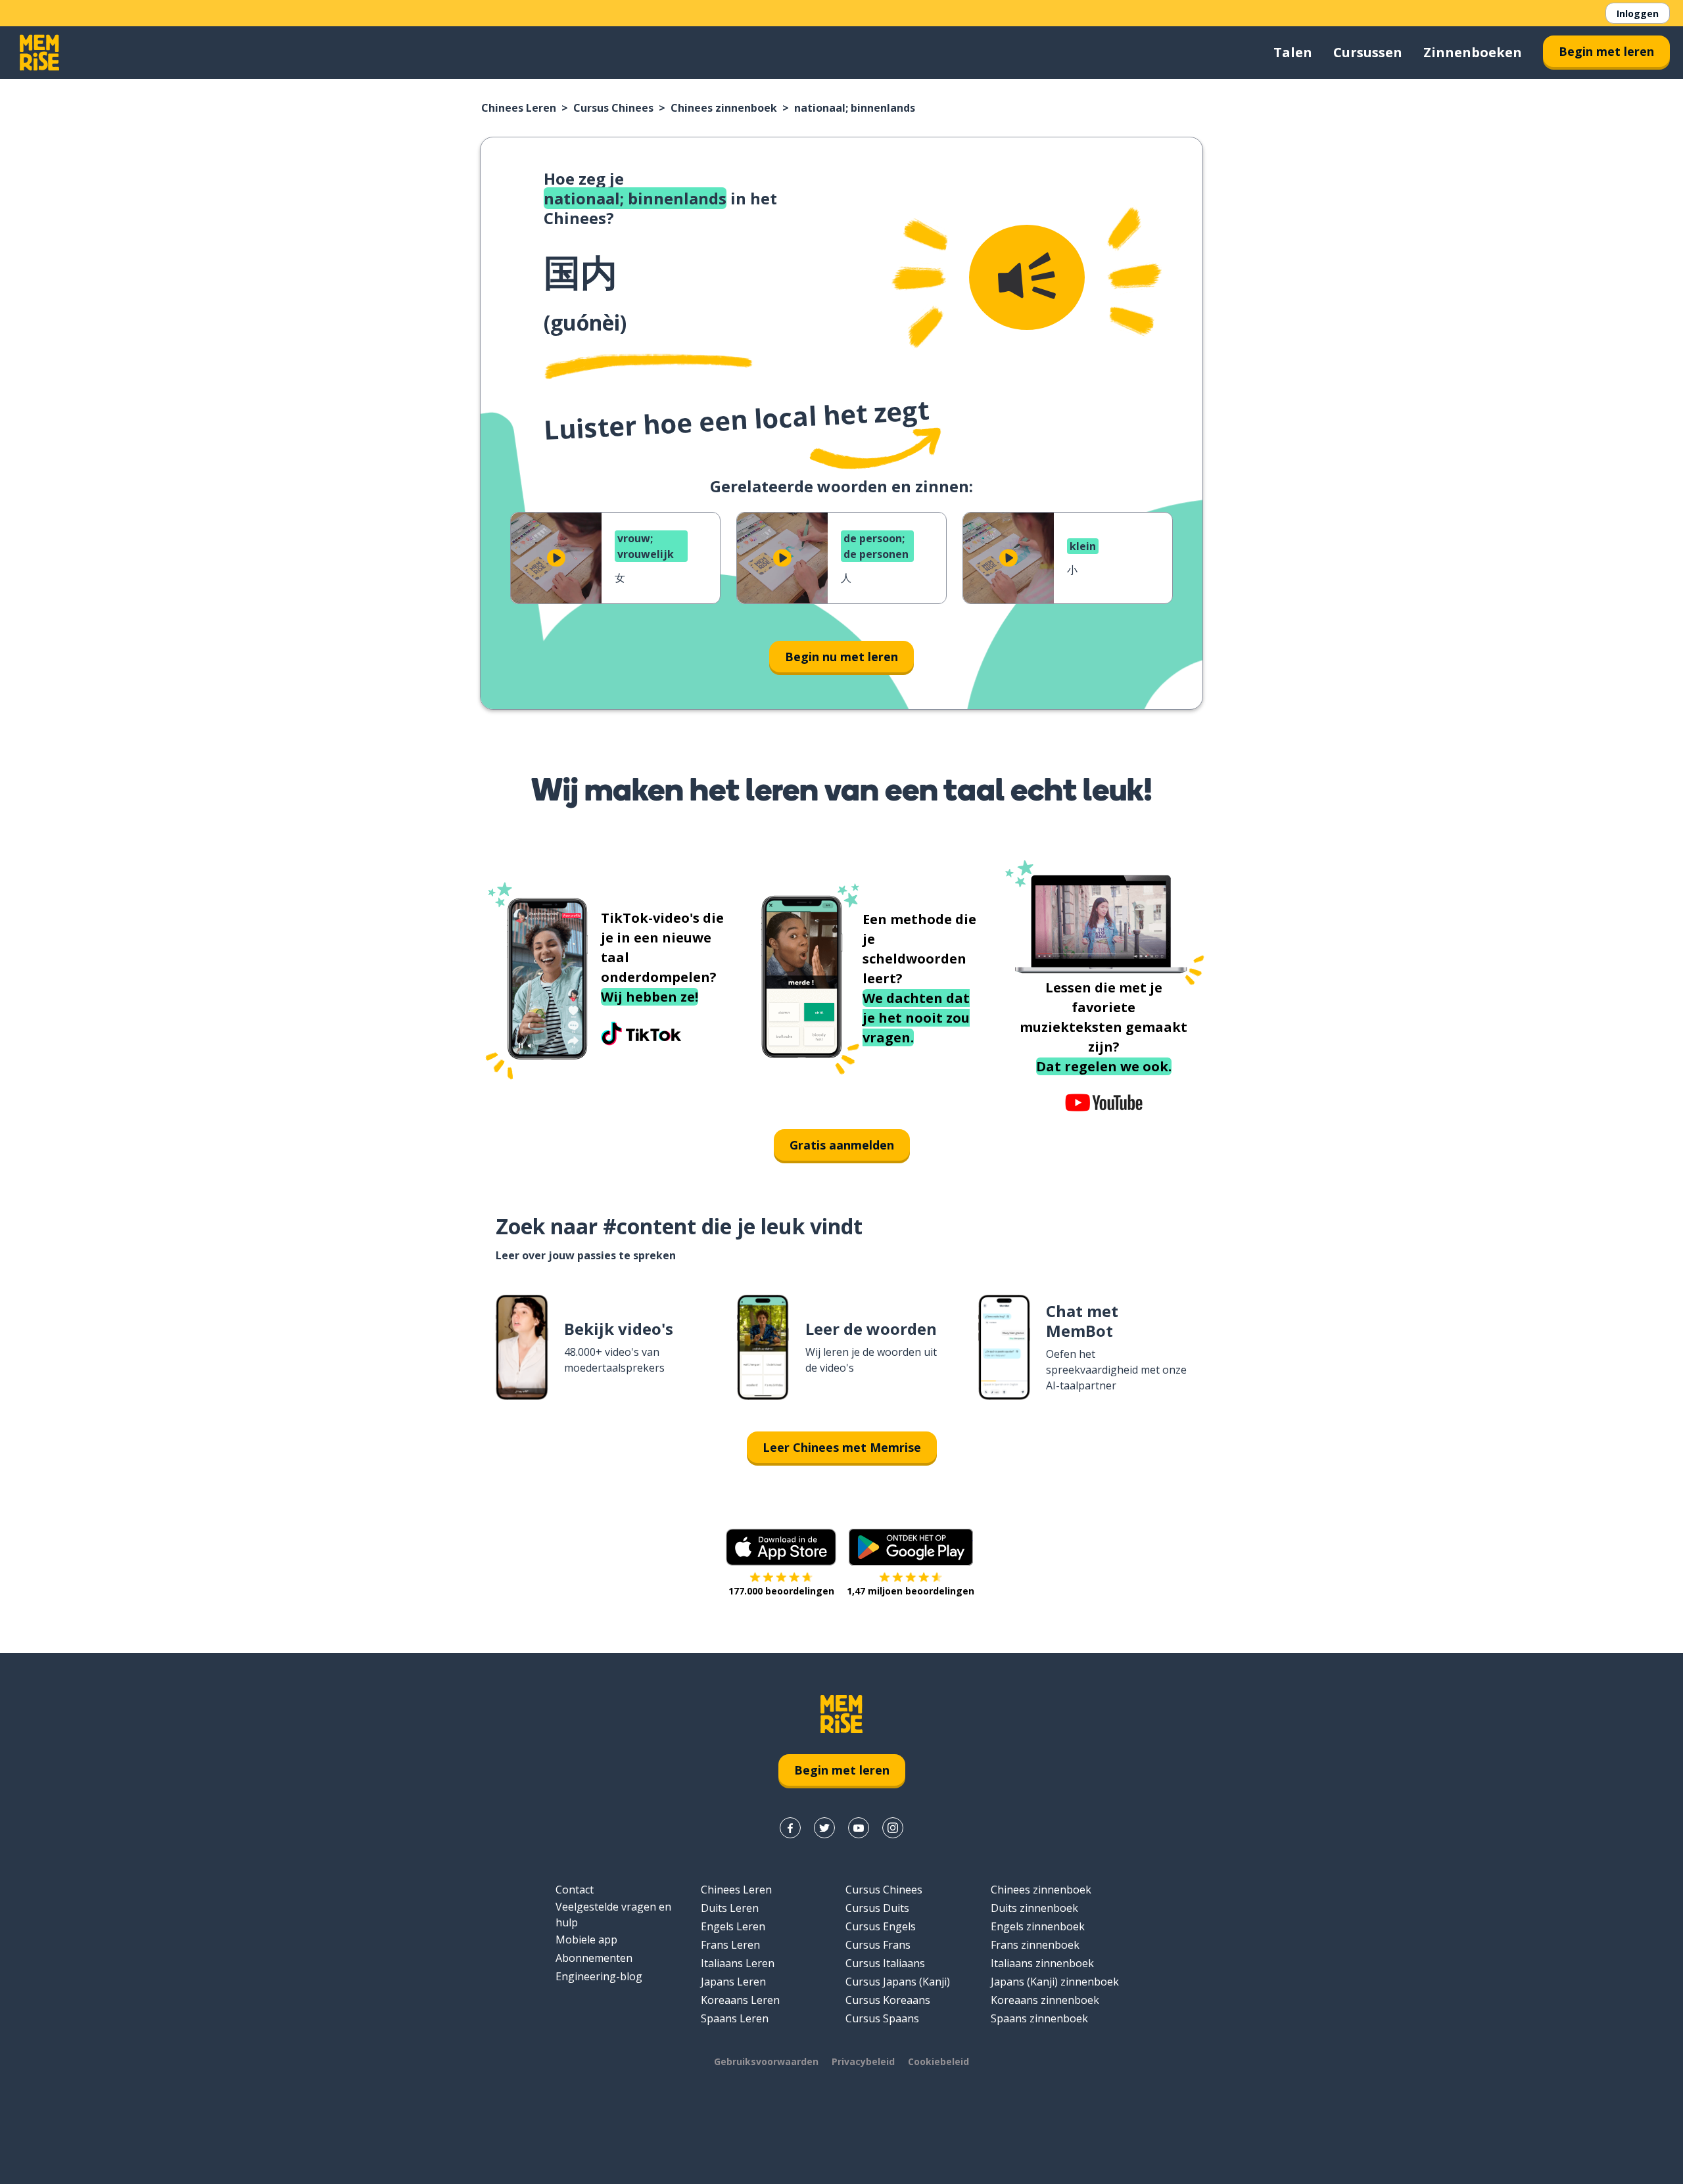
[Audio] (1027, 277)
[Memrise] (39, 53)
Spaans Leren (735, 2018)
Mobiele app (586, 1940)
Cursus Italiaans (885, 1963)
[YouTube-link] (859, 1828)
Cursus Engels (881, 1926)
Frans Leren (730, 1945)
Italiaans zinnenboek (1042, 1963)
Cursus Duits (877, 1908)
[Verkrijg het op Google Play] (911, 1547)
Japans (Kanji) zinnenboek (1055, 1982)
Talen (1293, 52)
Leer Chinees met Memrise (842, 1447)
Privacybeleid (863, 2061)
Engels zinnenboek (1038, 1926)
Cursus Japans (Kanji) (898, 1982)
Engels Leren (733, 1926)
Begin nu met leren (841, 657)
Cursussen (1368, 52)
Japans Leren (733, 1982)
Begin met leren (1606, 51)
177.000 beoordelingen (781, 1591)
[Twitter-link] (824, 1828)
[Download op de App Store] (781, 1547)
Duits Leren (730, 1908)
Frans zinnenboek (1035, 1945)
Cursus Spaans (882, 2018)
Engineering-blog (599, 1976)
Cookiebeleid (938, 2061)
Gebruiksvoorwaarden (766, 2061)
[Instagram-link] (893, 1828)
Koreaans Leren (740, 2000)
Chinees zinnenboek (724, 108)
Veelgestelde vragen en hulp (613, 1915)
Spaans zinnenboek (1039, 2018)
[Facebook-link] (790, 1828)
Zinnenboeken (1473, 52)
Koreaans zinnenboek (1045, 2000)
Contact (575, 1890)
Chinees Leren (519, 108)
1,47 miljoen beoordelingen (911, 1591)
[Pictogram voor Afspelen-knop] (556, 558)
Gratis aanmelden (842, 1145)
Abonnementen (594, 1958)
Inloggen (1638, 13)
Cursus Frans (878, 1945)
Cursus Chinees (613, 108)
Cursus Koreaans (888, 2000)
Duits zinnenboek (1034, 1908)
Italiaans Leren (738, 1963)
